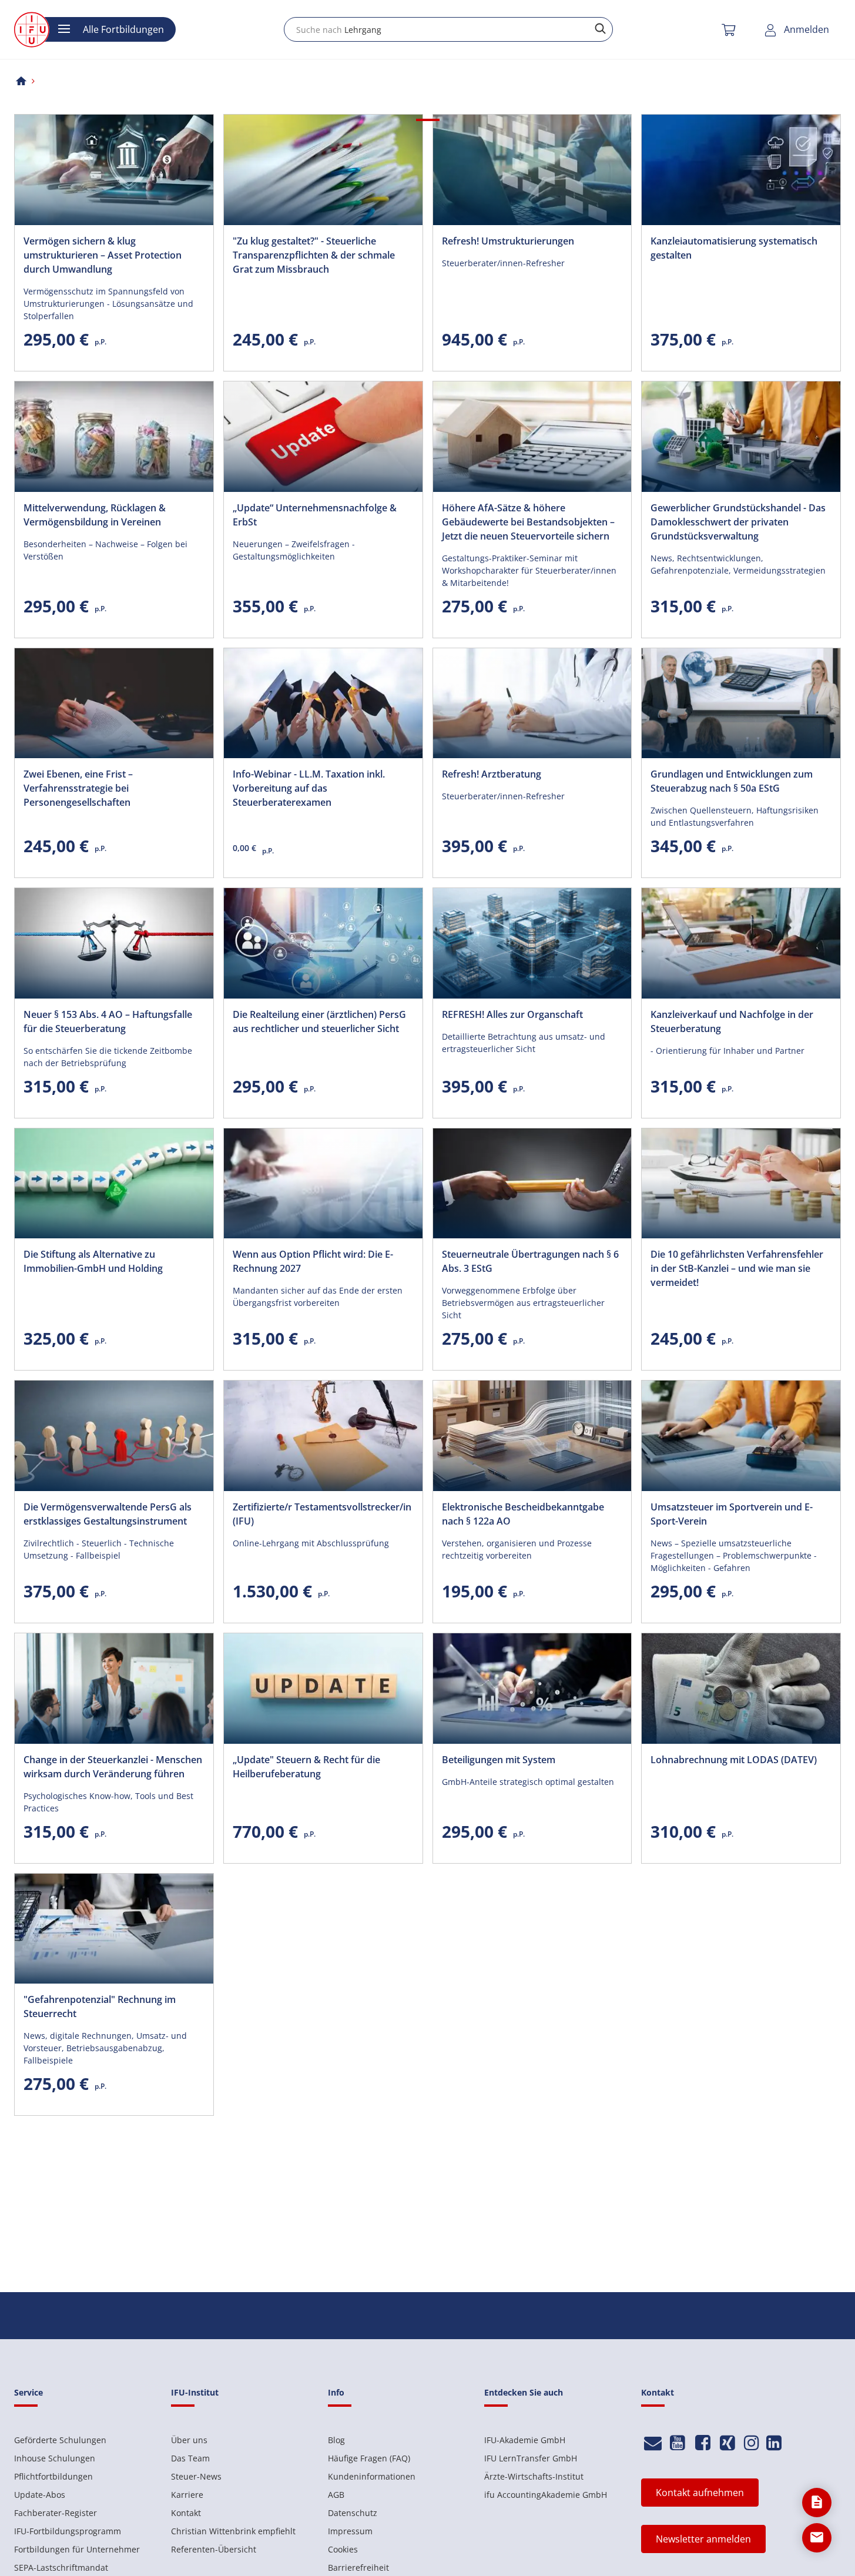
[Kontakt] (653, 2443)
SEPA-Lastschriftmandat (61, 2567)
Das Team (190, 2458)
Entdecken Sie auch (524, 2392)
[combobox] (448, 29)
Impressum (350, 2531)
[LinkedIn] (774, 2443)
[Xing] (728, 2443)
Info (336, 2392)
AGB (336, 2495)
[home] (21, 81)
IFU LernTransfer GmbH (531, 2458)
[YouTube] (678, 2443)
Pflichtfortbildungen (53, 2476)
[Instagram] (752, 2443)
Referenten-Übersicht (214, 2549)
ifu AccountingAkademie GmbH (546, 2495)
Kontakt (186, 2513)
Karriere (187, 2495)
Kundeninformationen (372, 2476)
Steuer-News (196, 2476)
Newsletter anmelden (703, 2539)
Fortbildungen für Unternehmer (77, 2549)
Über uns (189, 2440)
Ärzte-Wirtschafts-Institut (534, 2476)
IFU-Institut (195, 2392)
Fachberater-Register (56, 2513)
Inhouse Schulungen (55, 2458)
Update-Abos (40, 2495)
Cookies (343, 2549)
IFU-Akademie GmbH (525, 2440)
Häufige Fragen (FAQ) (369, 2458)
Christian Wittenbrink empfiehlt (233, 2531)
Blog (336, 2440)
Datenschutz (353, 2513)
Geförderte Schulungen (60, 2440)
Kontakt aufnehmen (700, 2493)
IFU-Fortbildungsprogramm (68, 2531)
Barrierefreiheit (358, 2567)
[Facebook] (703, 2443)
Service (28, 2392)
